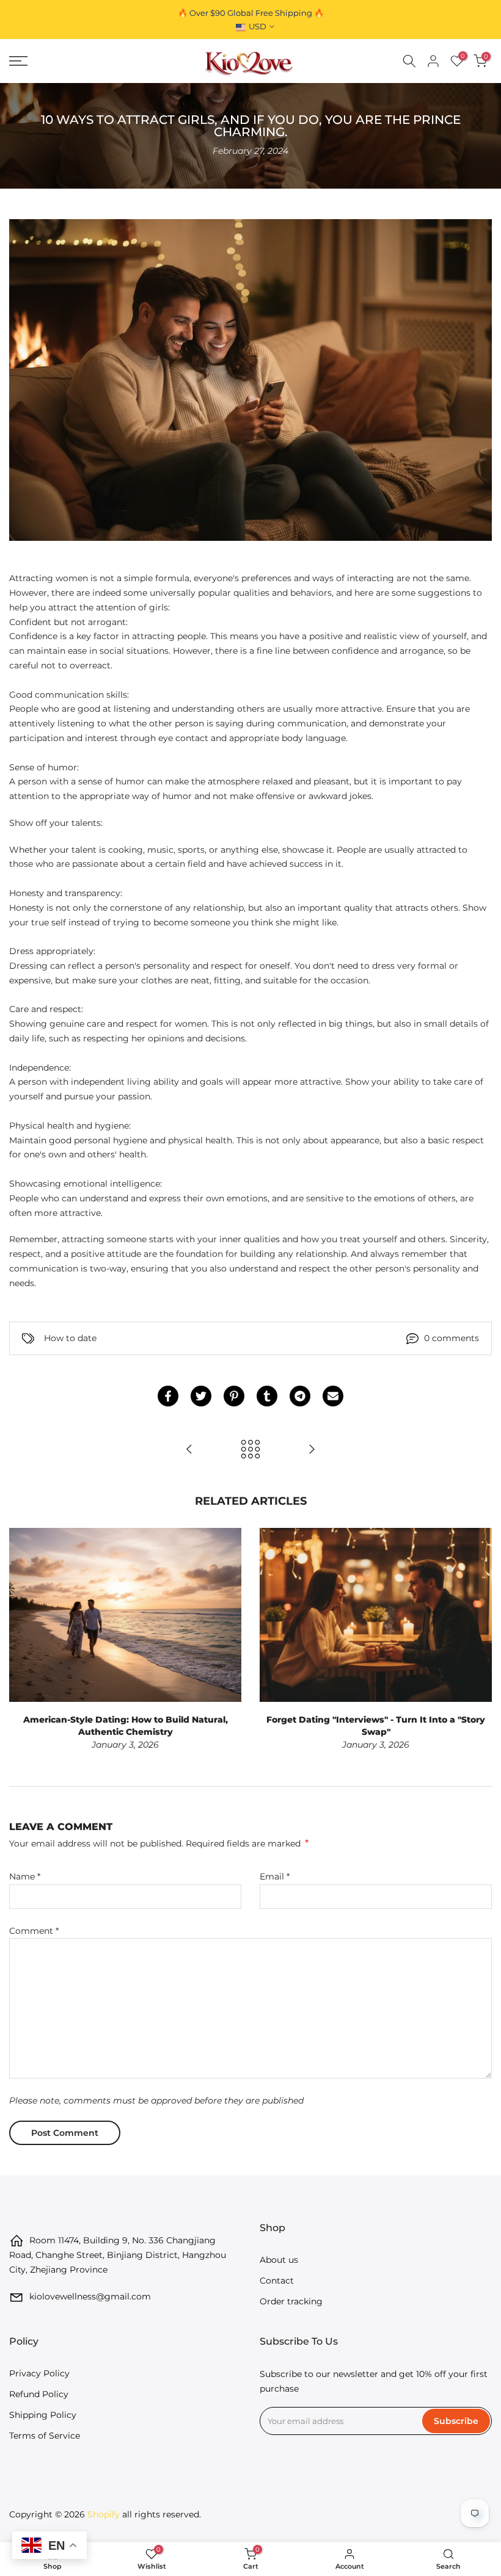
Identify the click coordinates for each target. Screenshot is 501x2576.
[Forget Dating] (312, 1450)
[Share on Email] (333, 1396)
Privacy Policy (39, 2373)
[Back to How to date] (250, 1450)
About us (279, 2260)
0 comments (452, 1338)
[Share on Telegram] (300, 1396)
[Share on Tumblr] (267, 1396)
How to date (70, 1338)
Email (275, 1876)
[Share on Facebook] (168, 1396)
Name (25, 1876)
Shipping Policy (43, 2415)
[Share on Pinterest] (234, 1396)
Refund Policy (39, 2394)
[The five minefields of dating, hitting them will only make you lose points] (189, 1450)
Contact (277, 2281)
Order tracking (291, 2301)
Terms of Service (45, 2436)
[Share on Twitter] (201, 1396)
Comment (34, 1931)
